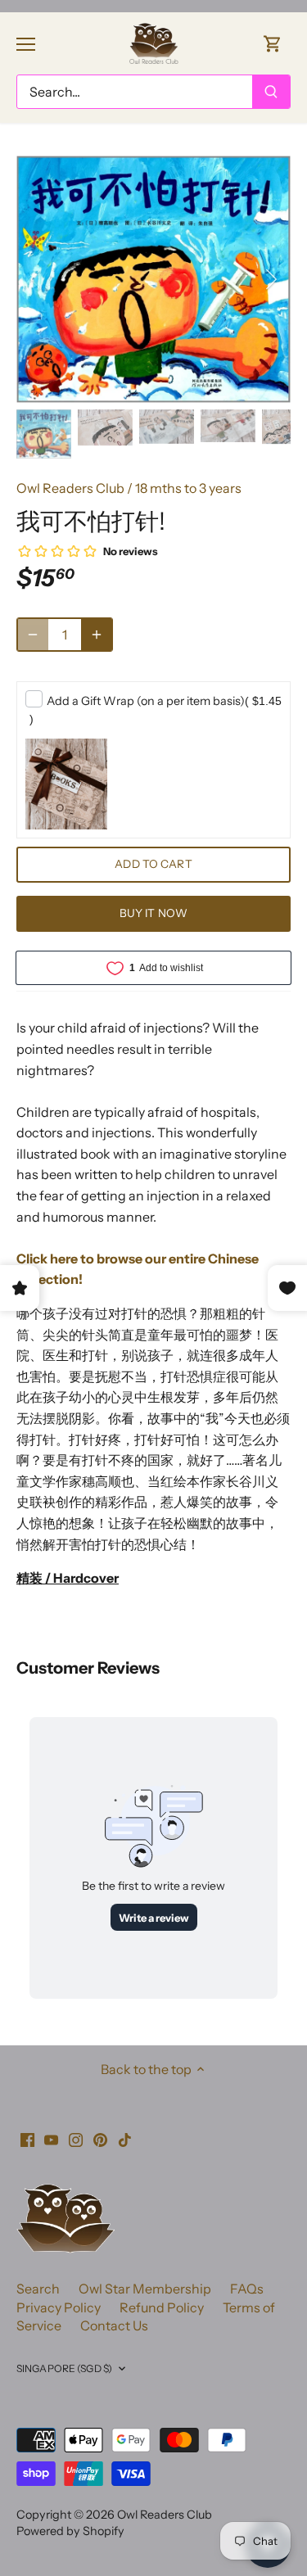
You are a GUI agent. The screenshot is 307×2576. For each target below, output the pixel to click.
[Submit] (271, 92)
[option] (153, 279)
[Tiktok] (125, 2138)
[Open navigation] (26, 44)
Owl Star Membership (145, 2289)
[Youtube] (51, 2138)
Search (38, 2289)
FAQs (247, 2289)
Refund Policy (162, 2307)
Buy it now (153, 913)
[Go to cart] (273, 43)
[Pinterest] (100, 2138)
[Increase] (97, 635)
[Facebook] (27, 2138)
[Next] (270, 279)
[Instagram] (76, 2138)
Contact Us (114, 2325)
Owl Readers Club (70, 488)
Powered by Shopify (70, 2531)
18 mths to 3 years (188, 488)
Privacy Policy (59, 2307)
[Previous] (37, 279)
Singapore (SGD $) (64, 2368)
